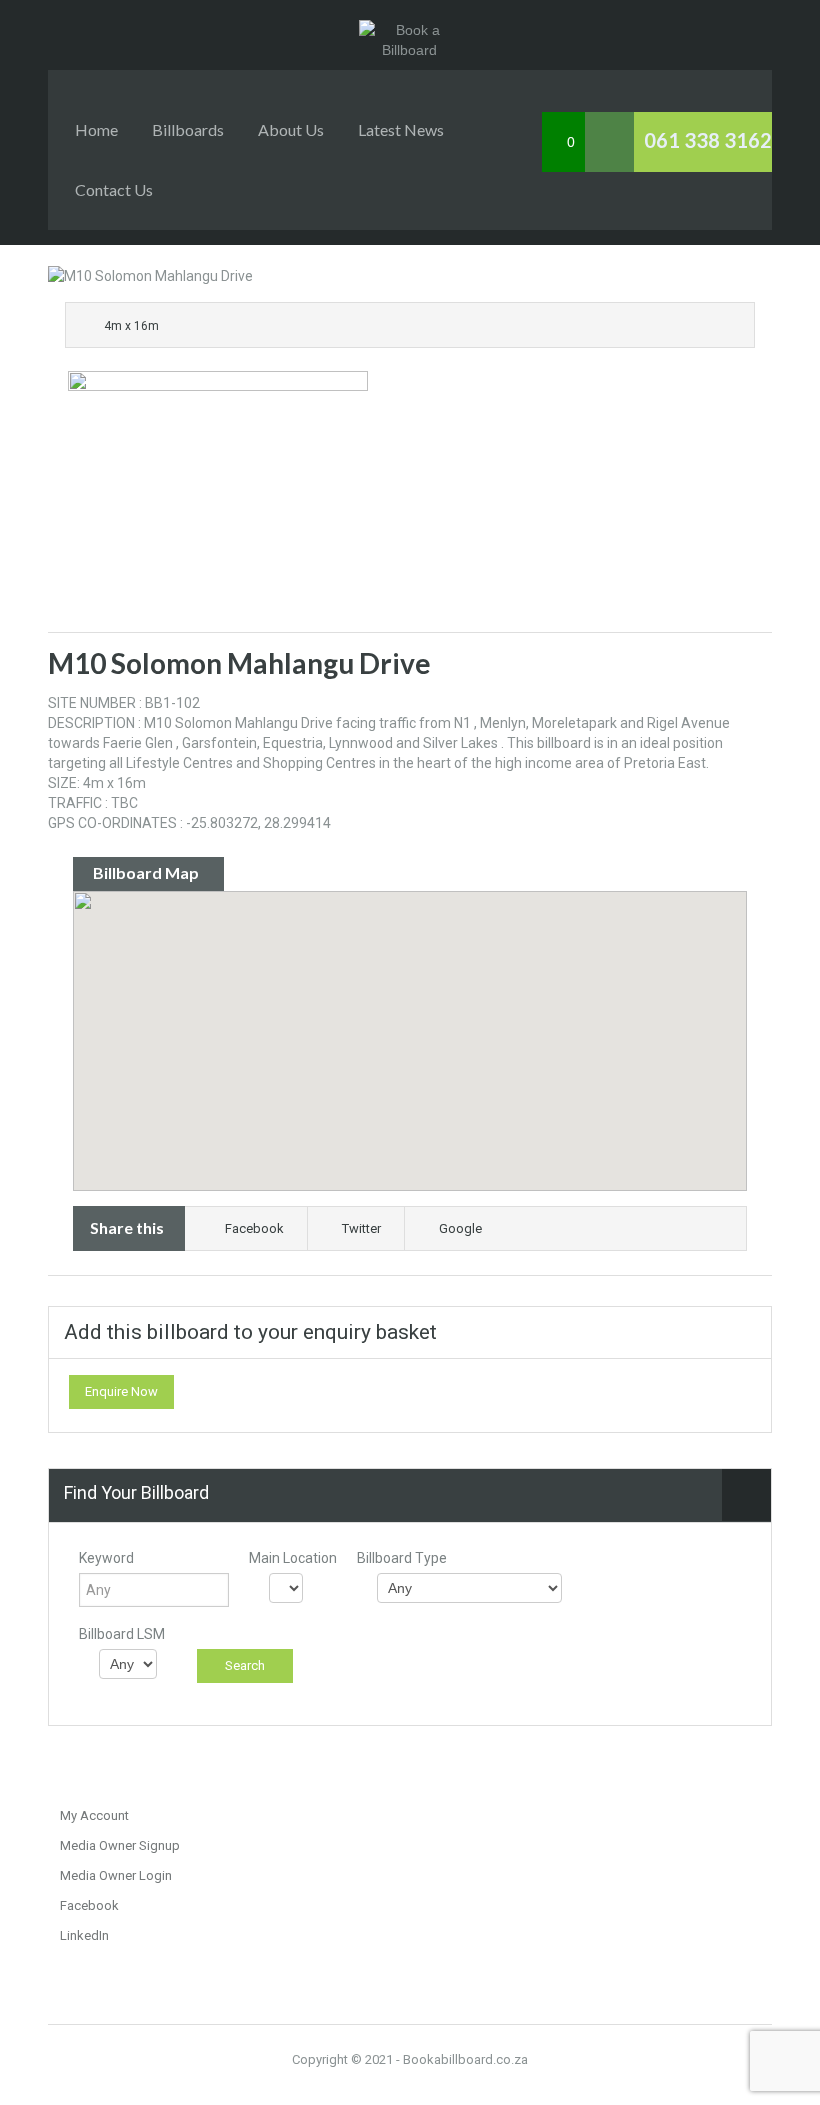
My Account (94, 1815)
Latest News (401, 129)
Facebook (254, 1228)
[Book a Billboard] (410, 30)
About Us (291, 129)
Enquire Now (121, 1391)
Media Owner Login (116, 1875)
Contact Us (114, 189)
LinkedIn (84, 1935)
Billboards (188, 129)
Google (460, 1228)
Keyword (106, 1558)
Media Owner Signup (120, 1845)
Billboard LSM (122, 1634)
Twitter (361, 1228)
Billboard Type (402, 1558)
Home (96, 129)
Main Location (293, 1558)
